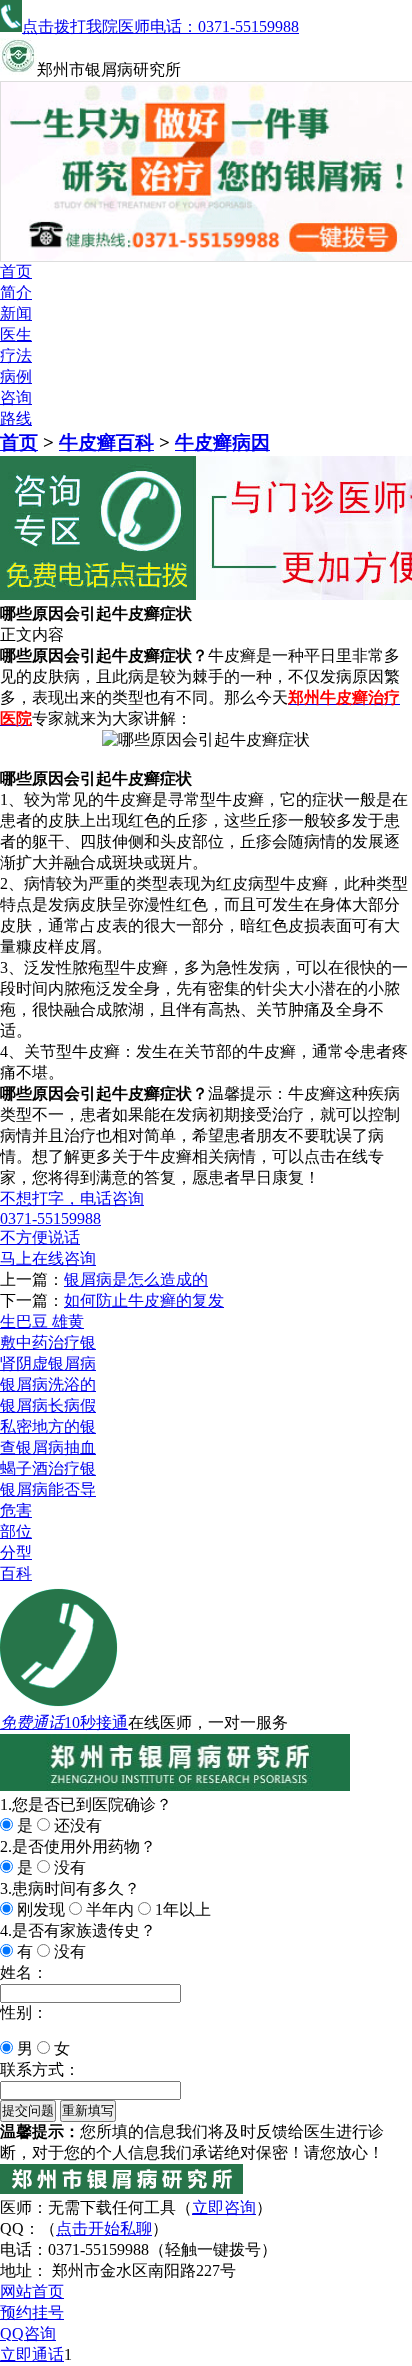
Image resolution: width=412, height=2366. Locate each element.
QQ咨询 (28, 2333)
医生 (16, 334)
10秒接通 (96, 1722)
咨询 (16, 397)
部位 (16, 1531)
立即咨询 (224, 2207)
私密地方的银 (48, 1426)
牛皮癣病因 (222, 442)
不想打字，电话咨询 (72, 1198)
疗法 (16, 355)
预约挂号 (32, 2312)
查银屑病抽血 (48, 1447)
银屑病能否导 (48, 1489)
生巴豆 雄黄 (42, 1321)
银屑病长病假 (48, 1405)
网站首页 (32, 2291)
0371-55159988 (50, 1218)
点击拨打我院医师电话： (160, 26)
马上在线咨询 (48, 1258)
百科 (16, 1573)
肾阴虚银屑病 (48, 1363)
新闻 (16, 313)
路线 (16, 418)
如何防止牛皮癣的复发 (144, 1300)
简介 (16, 292)
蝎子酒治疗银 (48, 1468)
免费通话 (32, 1722)
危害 (16, 1510)
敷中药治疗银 (48, 1342)
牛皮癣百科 (106, 442)
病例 (16, 376)
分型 (16, 1552)
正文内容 (32, 634)
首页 (16, 271)
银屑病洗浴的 (48, 1384)
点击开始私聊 (104, 2228)
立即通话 (32, 2354)
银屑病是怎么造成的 (136, 1279)
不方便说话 (40, 1237)
